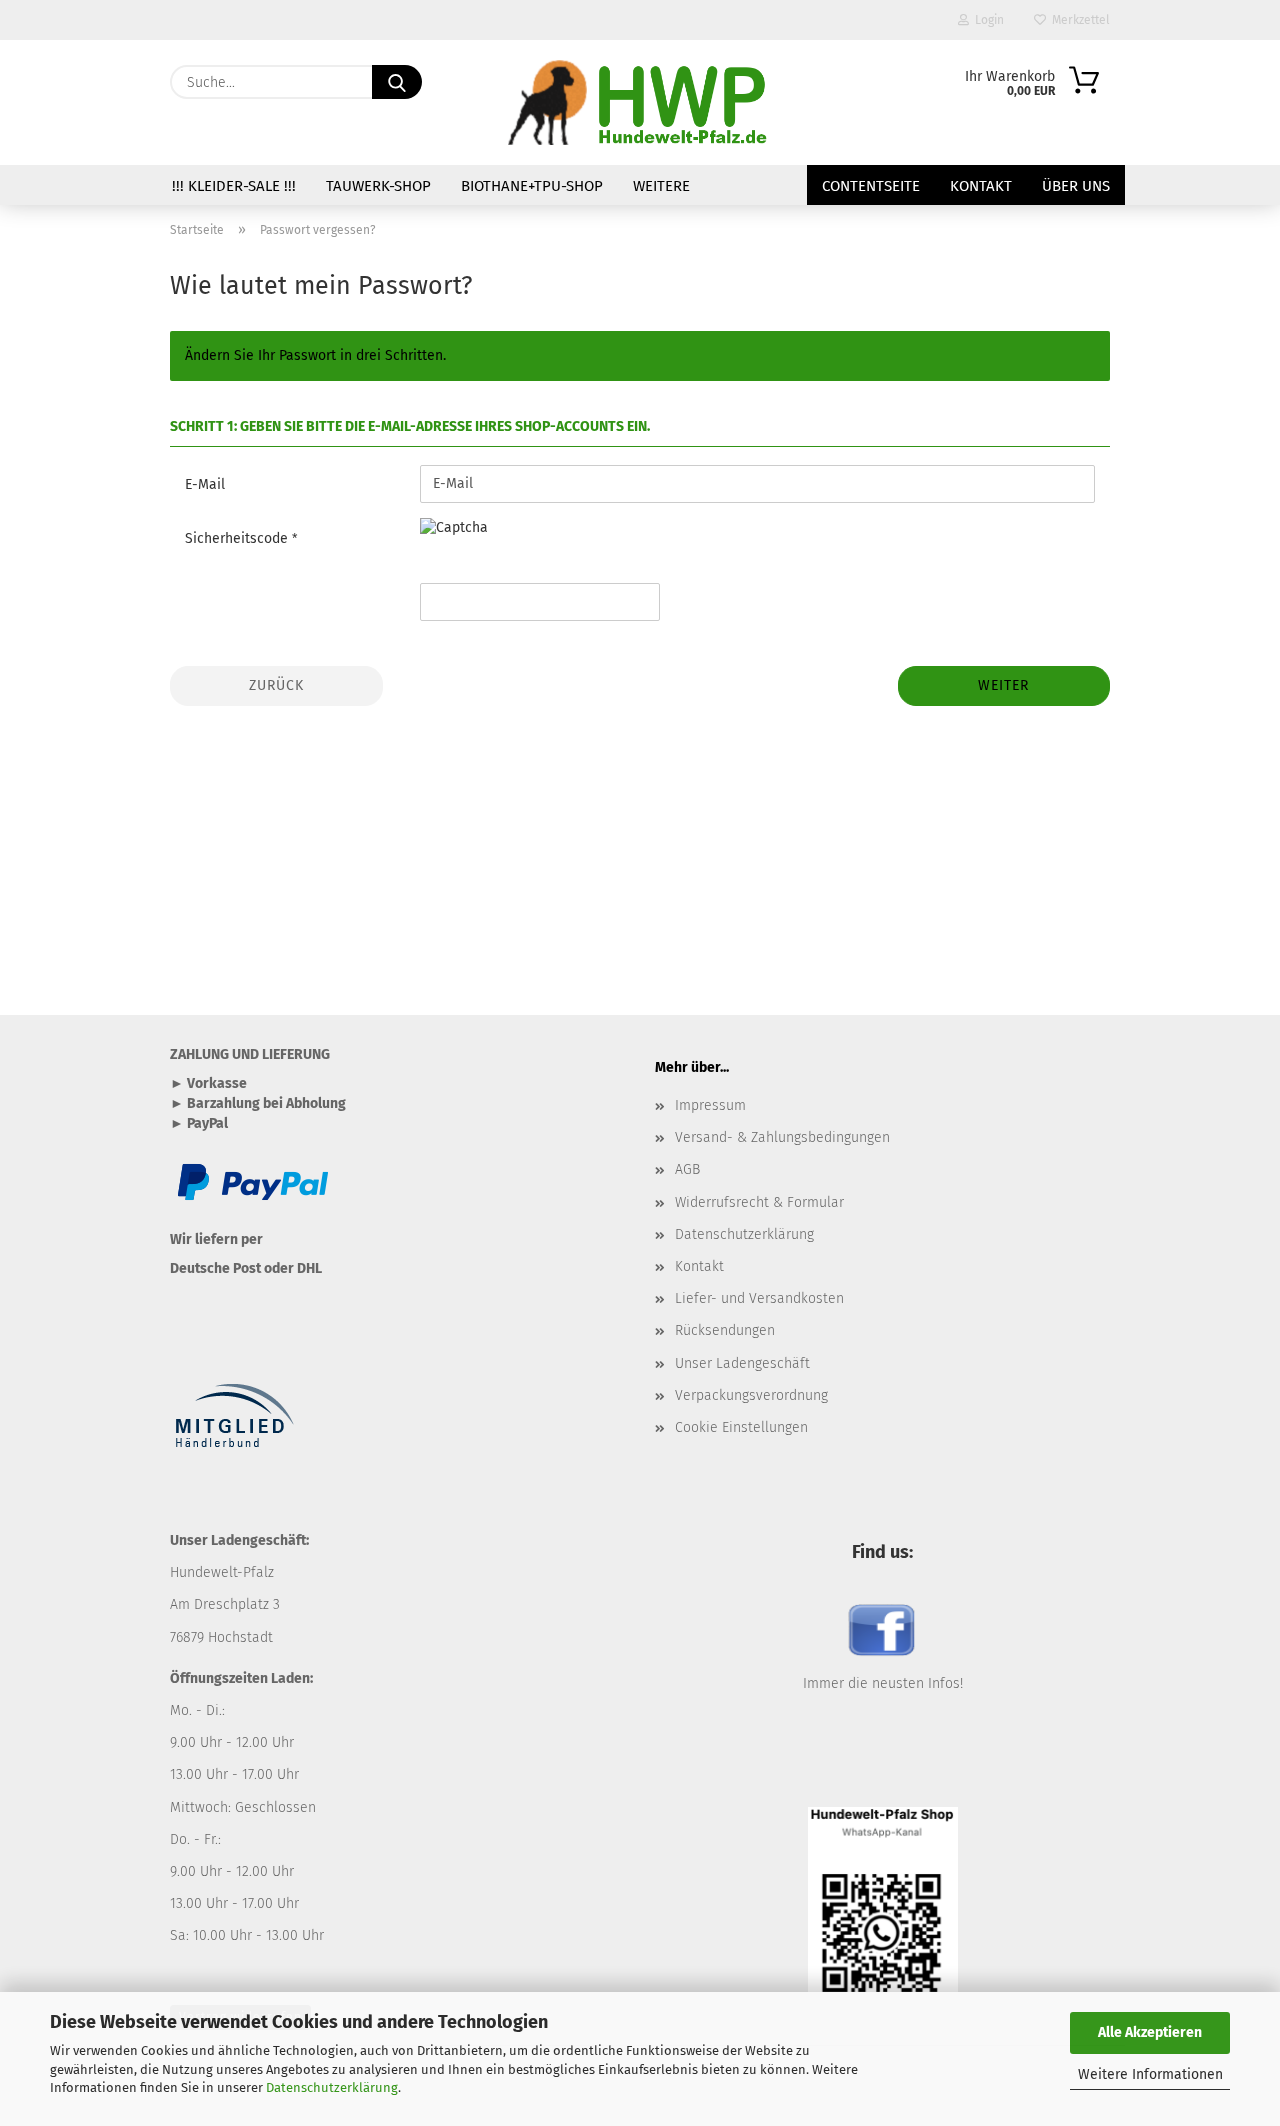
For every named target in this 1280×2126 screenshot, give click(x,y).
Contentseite (871, 186)
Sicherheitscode (238, 538)
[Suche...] (397, 82)
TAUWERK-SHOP (378, 186)
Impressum (710, 1105)
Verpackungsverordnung (751, 1395)
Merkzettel (1078, 20)
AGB (687, 1169)
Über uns (1076, 186)
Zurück (276, 685)
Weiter (1003, 685)
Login (986, 20)
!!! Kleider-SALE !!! (234, 186)
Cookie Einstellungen (741, 1427)
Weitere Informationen (1150, 2074)
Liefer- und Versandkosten (759, 1298)
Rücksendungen (725, 1330)
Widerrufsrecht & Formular (759, 1202)
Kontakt (981, 186)
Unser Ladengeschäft (742, 1363)
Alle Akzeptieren (1150, 2032)
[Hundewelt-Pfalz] (639, 102)
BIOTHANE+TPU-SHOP (532, 186)
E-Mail (205, 484)
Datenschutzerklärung (332, 2087)
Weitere (661, 186)
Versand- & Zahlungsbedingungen (782, 1137)
